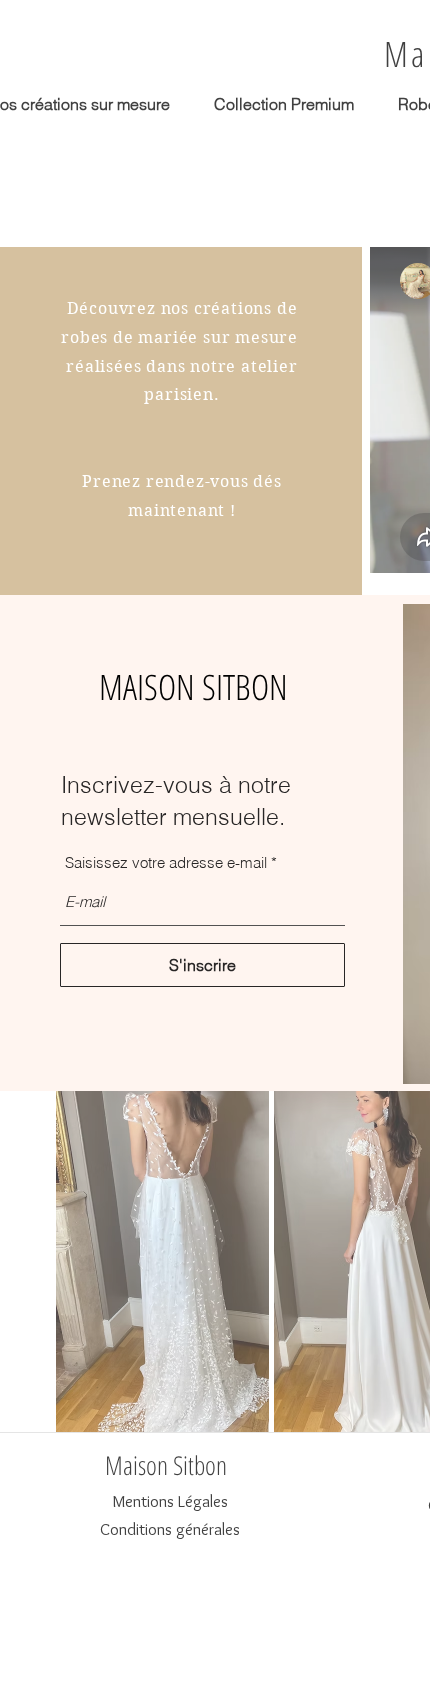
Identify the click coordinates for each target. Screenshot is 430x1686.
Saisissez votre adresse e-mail (166, 862)
